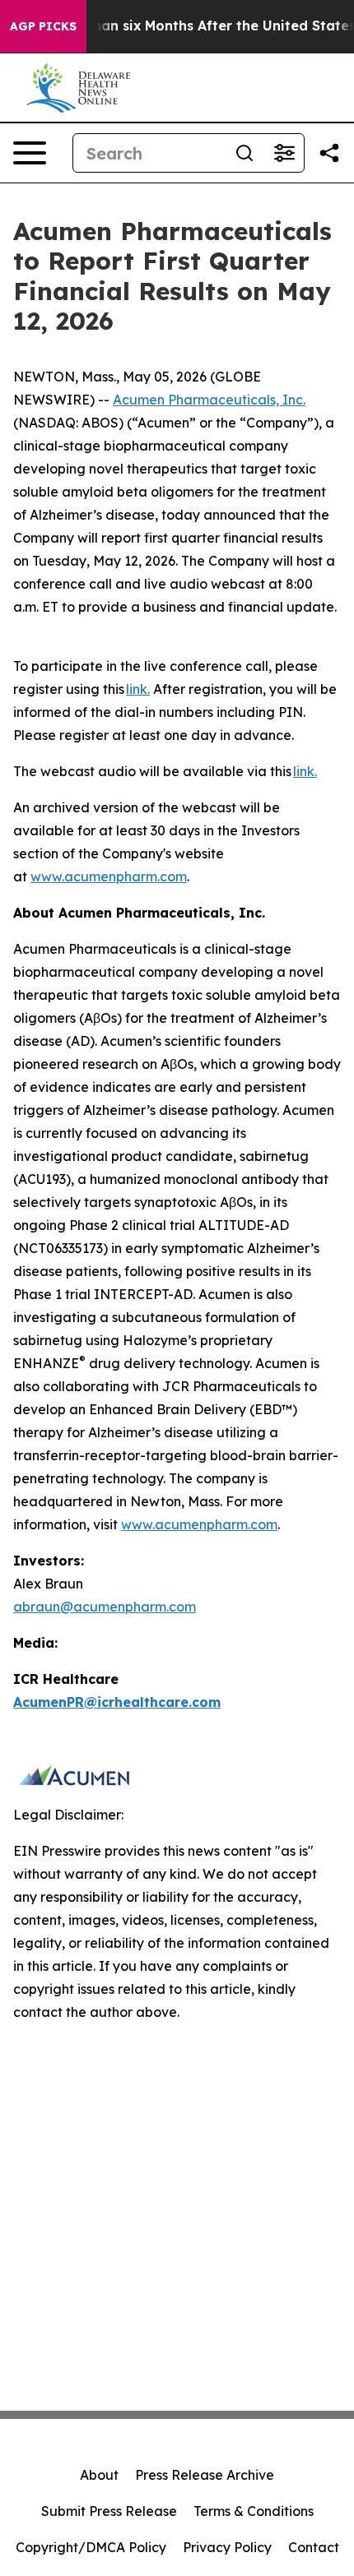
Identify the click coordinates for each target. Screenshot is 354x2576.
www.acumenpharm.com (109, 876)
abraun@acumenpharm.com (105, 1607)
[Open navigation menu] (30, 153)
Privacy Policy (227, 2547)
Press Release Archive (205, 2475)
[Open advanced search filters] (284, 153)
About (99, 2475)
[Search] (245, 153)
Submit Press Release (109, 2511)
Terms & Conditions (254, 2511)
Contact (314, 2547)
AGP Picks (43, 26)
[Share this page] (329, 153)
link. (138, 689)
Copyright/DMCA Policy (91, 2547)
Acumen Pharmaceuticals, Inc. (209, 400)
